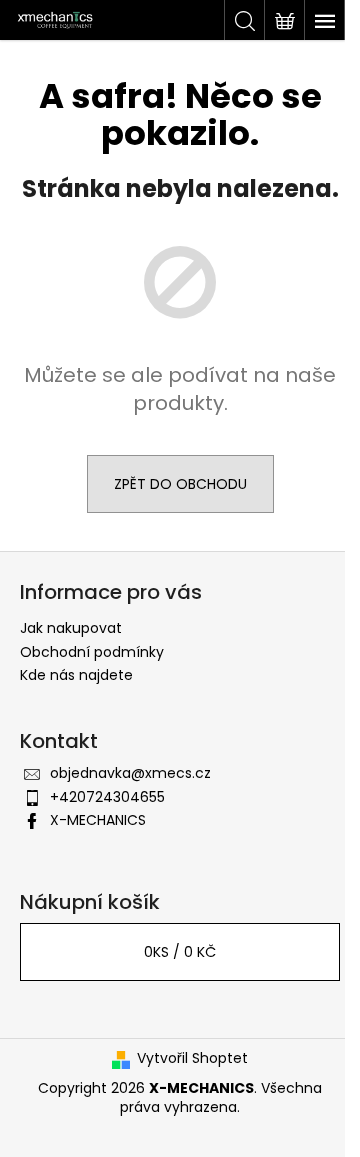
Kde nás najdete (76, 675)
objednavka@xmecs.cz (130, 773)
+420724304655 (107, 797)
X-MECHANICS (98, 820)
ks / (180, 952)
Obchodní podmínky (92, 652)
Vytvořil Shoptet (192, 1058)
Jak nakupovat (71, 628)
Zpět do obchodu (180, 484)
